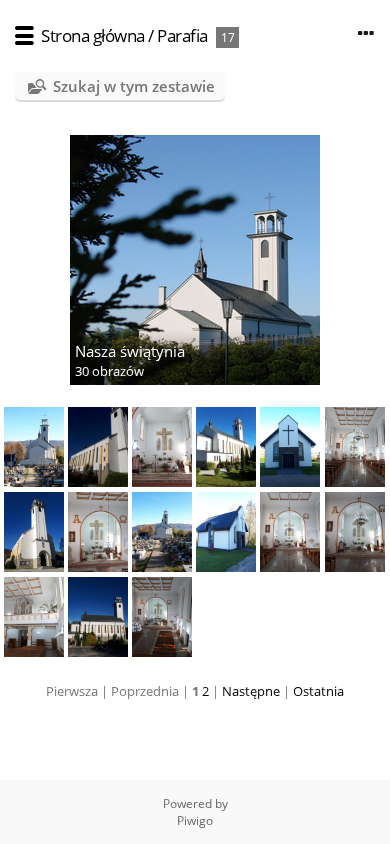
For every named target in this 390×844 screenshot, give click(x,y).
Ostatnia (318, 691)
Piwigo (195, 820)
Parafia (182, 35)
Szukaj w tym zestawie (134, 86)
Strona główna (93, 35)
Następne (251, 691)
